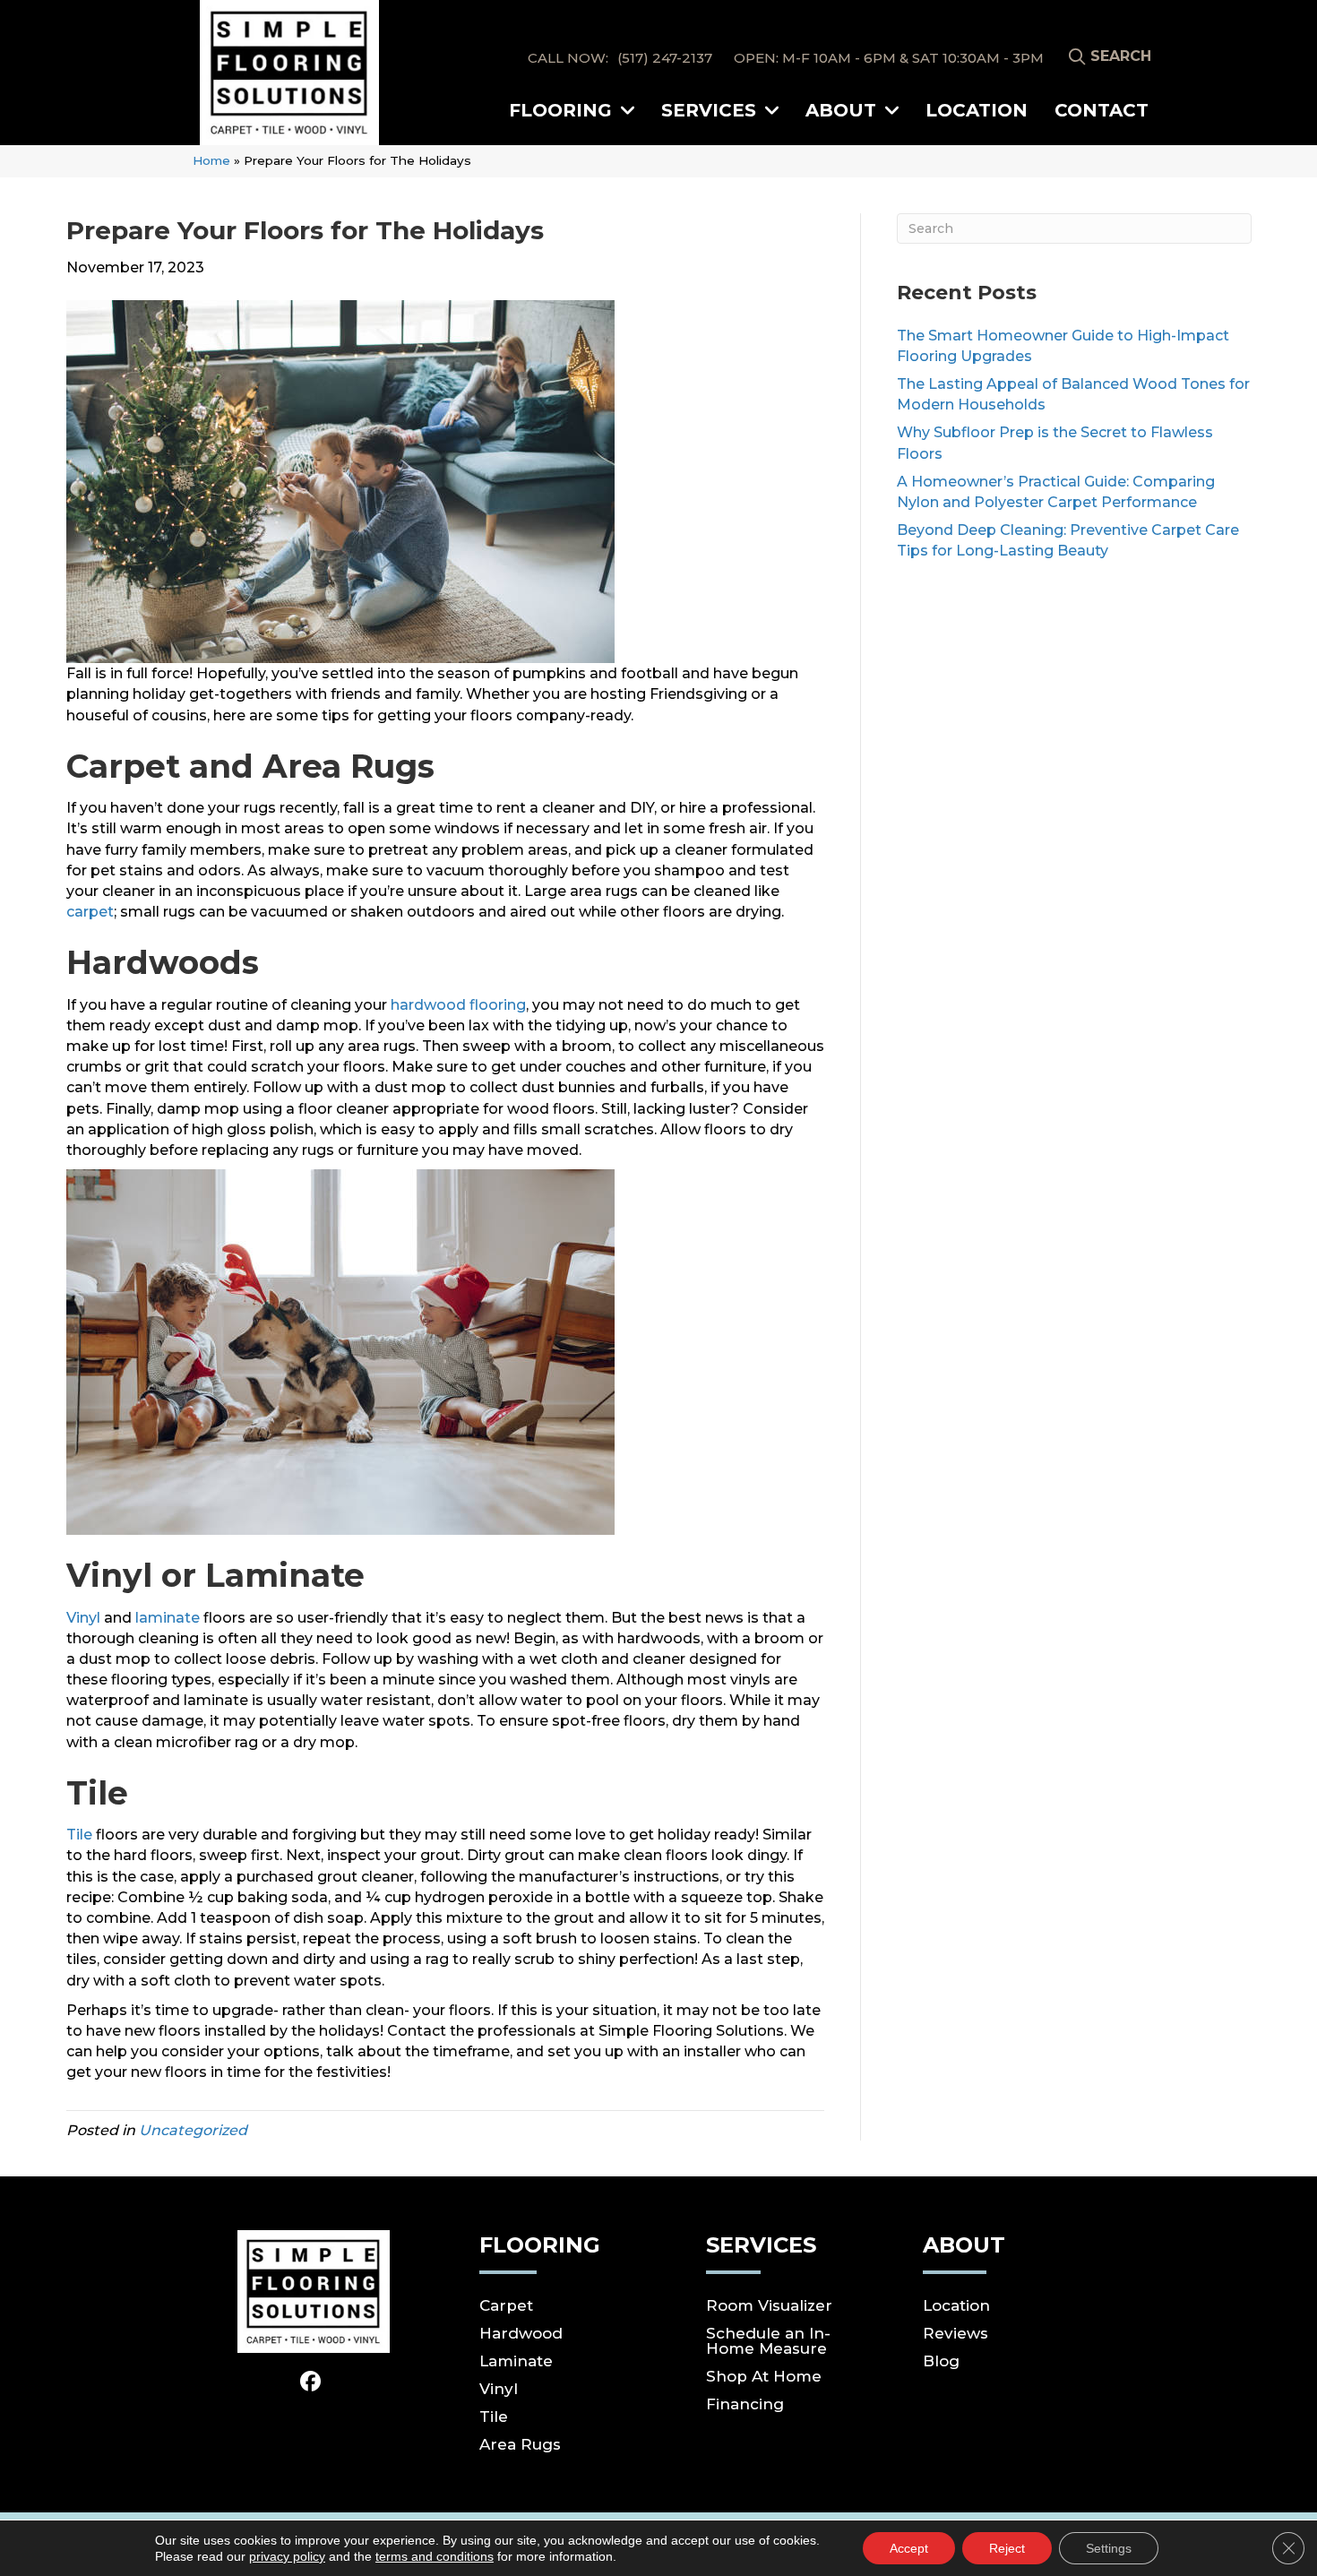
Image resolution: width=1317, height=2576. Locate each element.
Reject (1007, 2548)
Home (211, 160)
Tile (79, 1835)
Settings (1109, 2548)
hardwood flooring (458, 1005)
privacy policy (287, 2556)
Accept (909, 2548)
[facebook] (311, 2382)
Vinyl (83, 1618)
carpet (90, 912)
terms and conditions (435, 2556)
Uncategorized (193, 2130)
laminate (168, 1618)
